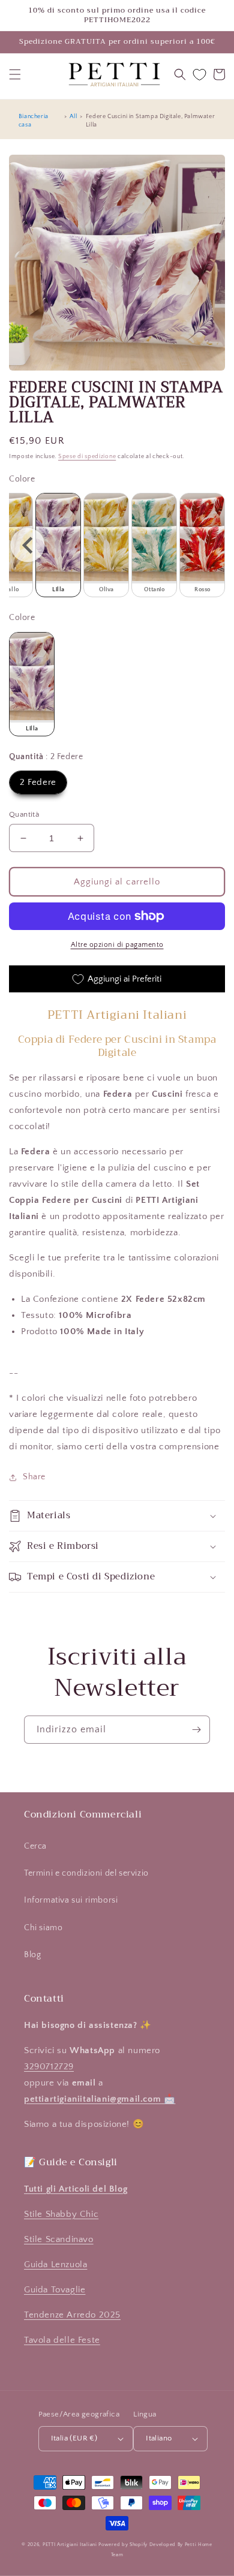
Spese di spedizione (87, 457)
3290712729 (49, 2067)
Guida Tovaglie (55, 2290)
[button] (15, 74)
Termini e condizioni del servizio (86, 1873)
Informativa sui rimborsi (71, 1900)
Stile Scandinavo (59, 2239)
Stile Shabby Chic (61, 2214)
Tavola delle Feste (62, 2340)
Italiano (159, 2438)
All (73, 117)
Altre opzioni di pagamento (117, 945)
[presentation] (28, 545)
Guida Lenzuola (55, 2264)
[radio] (58, 545)
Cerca (35, 1846)
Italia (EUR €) (74, 2438)
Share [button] (34, 1477)
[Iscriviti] (196, 1730)
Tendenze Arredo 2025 (72, 2315)
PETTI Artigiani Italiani (70, 2545)
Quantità (24, 814)
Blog (32, 1955)
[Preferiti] (199, 75)
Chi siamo (43, 1928)
